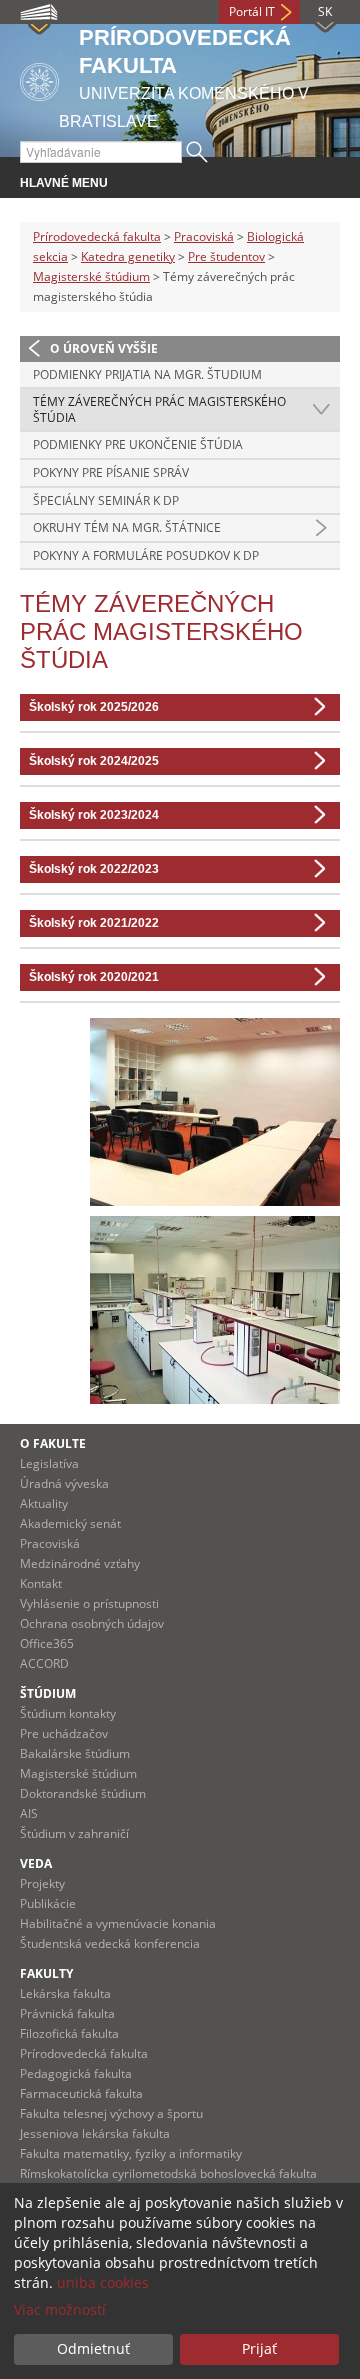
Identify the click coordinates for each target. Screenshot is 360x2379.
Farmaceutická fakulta (81, 2093)
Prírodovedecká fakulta (97, 236)
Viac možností (60, 2309)
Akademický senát (70, 1523)
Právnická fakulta (67, 2013)
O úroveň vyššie (104, 348)
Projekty (42, 1883)
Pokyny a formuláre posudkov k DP (146, 555)
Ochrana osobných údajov (92, 1623)
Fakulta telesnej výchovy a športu (111, 2113)
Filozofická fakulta (69, 2033)
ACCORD (44, 1663)
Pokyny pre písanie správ (111, 472)
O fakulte (53, 1443)
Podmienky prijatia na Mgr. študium (147, 374)
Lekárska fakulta (65, 1993)
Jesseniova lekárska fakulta (95, 2133)
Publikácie (48, 1903)
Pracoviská (204, 236)
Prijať (259, 2348)
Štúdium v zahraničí (74, 1833)
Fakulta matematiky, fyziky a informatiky (131, 2153)
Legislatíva (49, 1463)
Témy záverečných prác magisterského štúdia (159, 409)
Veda (36, 1863)
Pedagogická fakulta (76, 2073)
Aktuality (44, 1503)
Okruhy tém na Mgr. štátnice (127, 527)
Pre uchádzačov (64, 1733)
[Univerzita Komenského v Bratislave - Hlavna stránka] (39, 78)
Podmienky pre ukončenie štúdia (138, 444)
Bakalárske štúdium (75, 1753)
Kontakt (41, 1583)
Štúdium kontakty (68, 1713)
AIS (29, 1813)
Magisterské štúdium (91, 276)
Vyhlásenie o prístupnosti (89, 1603)
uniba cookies (103, 2282)
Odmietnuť (93, 2348)
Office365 (47, 1643)
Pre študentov (226, 256)
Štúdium (48, 1693)
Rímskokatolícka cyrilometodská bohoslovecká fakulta (168, 2173)
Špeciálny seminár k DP (106, 500)
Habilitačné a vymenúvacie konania (118, 1923)
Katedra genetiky (128, 256)
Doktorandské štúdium (83, 1793)
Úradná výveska (64, 1483)
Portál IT (252, 11)
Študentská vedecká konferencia (110, 1943)
